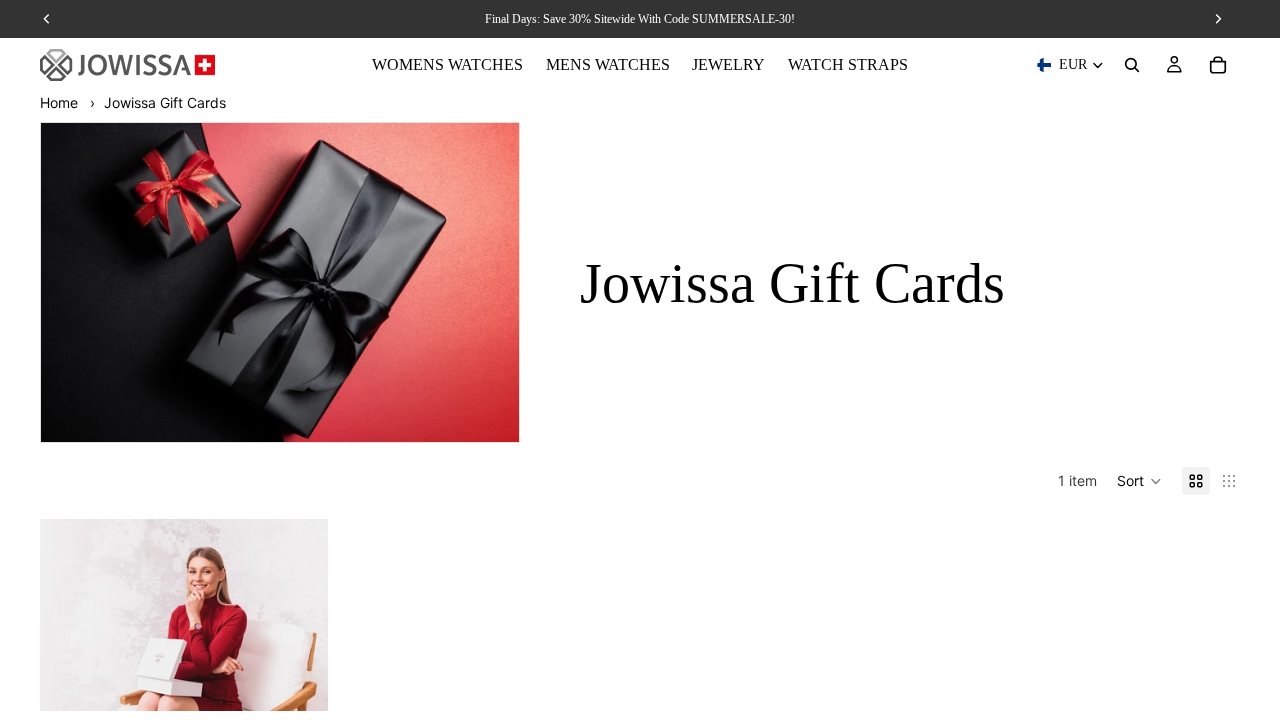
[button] (1139, 481)
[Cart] (1218, 65)
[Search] (1132, 65)
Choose (314, 679)
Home (59, 102)
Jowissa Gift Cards (165, 102)
